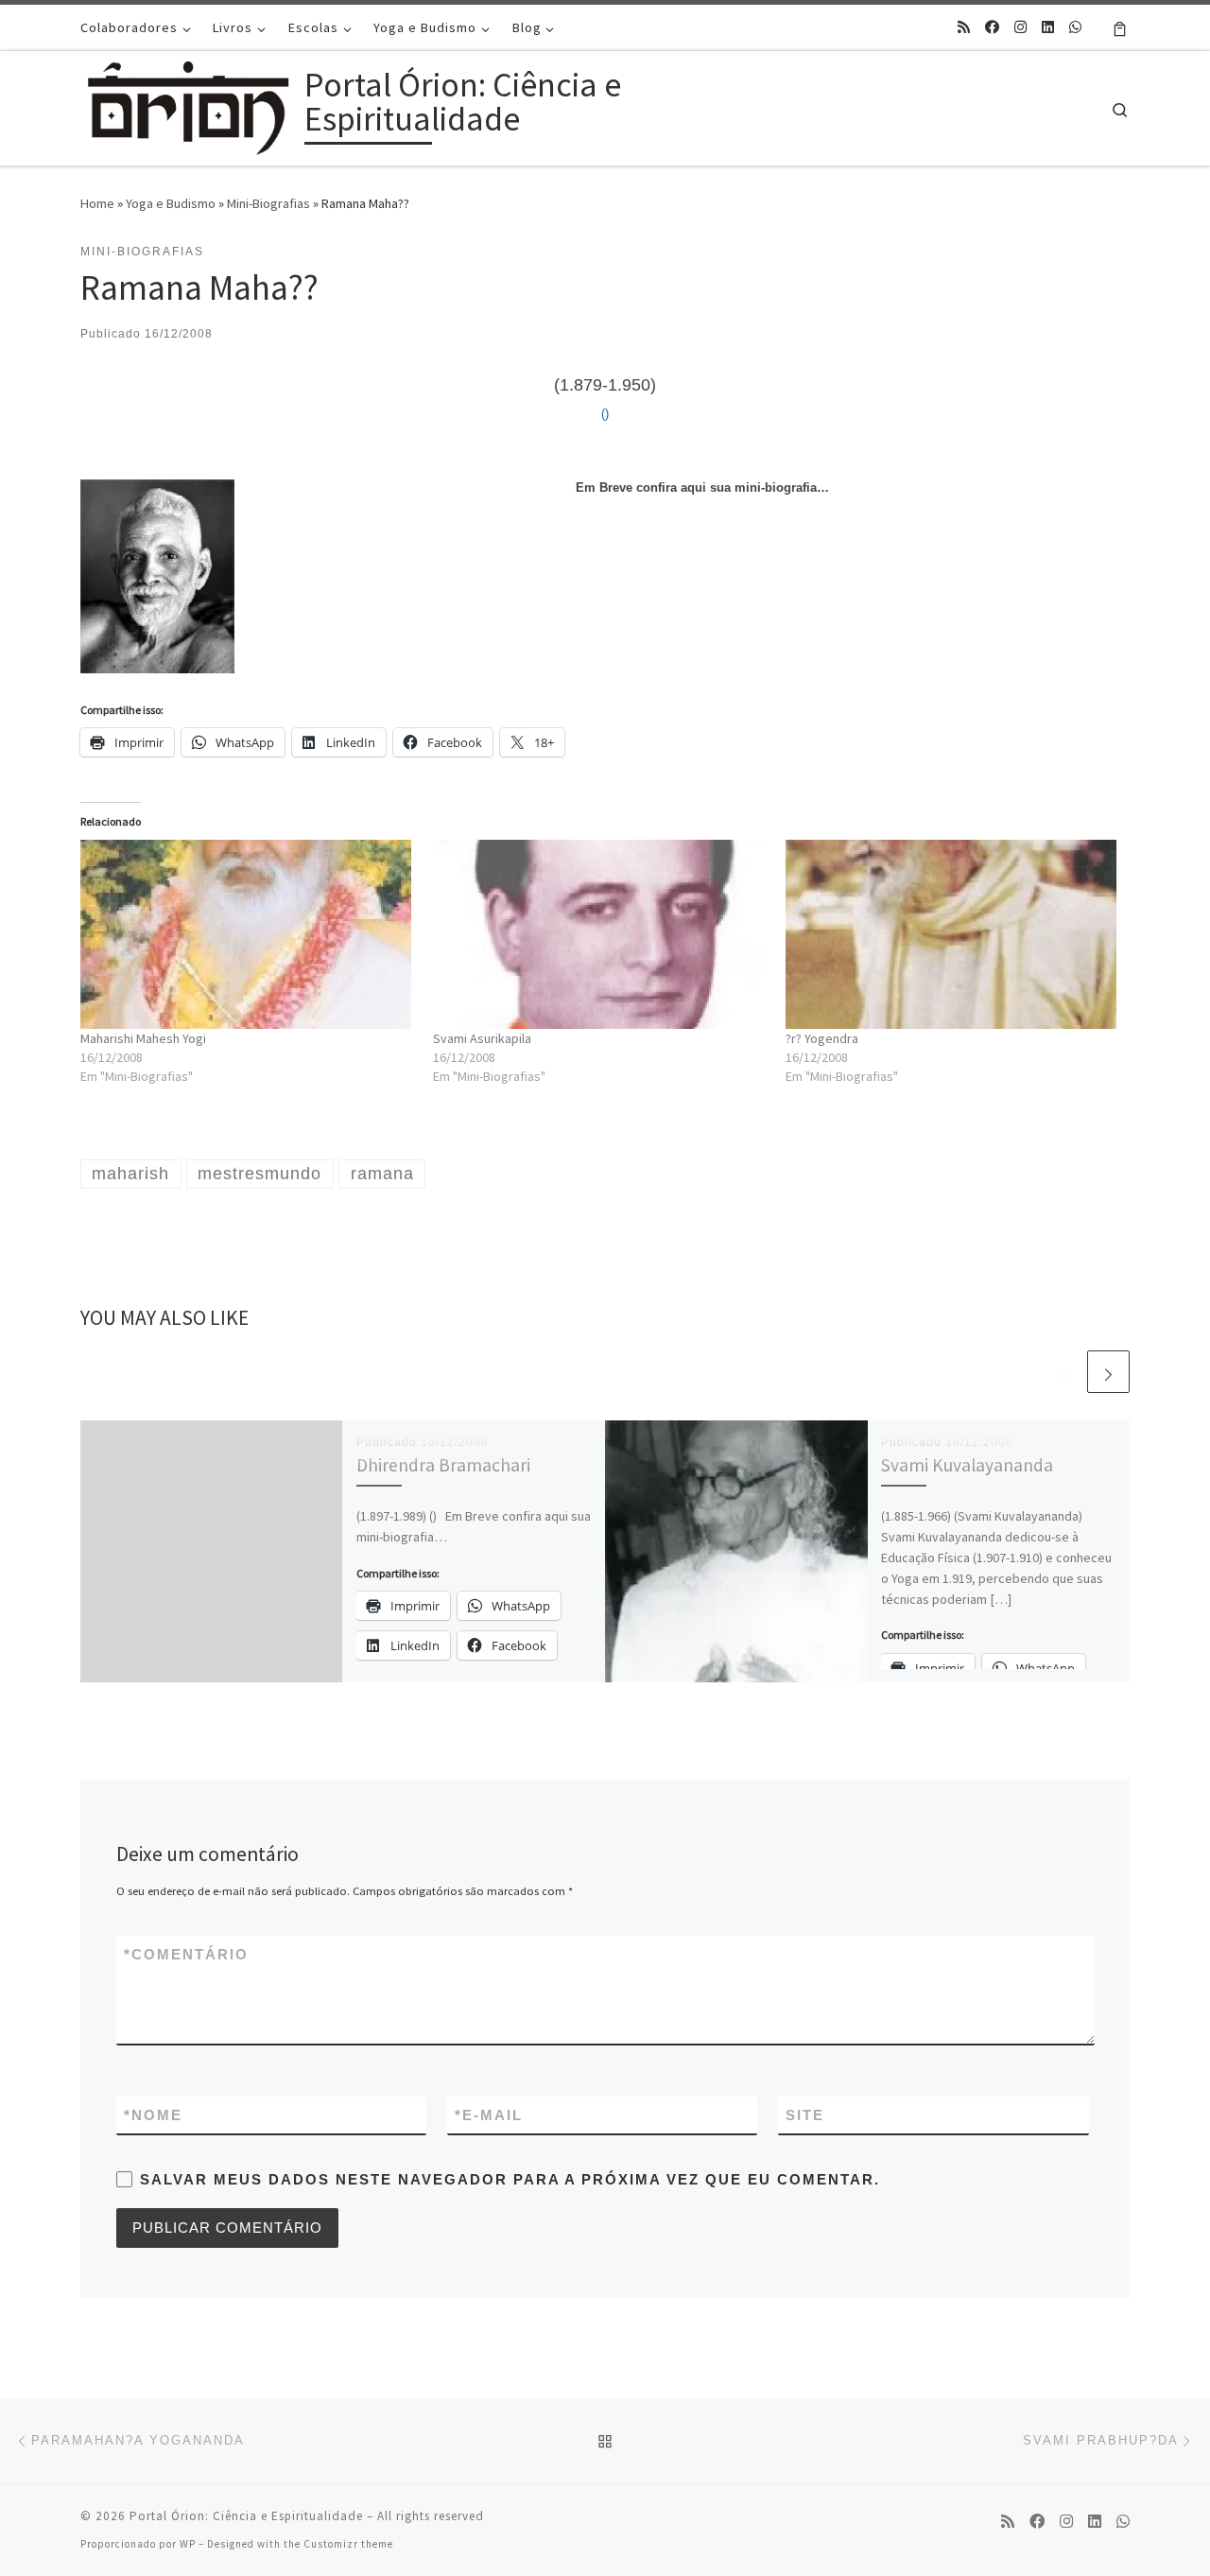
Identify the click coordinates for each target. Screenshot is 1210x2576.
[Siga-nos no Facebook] (992, 27)
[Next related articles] (1108, 1372)
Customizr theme (348, 2544)
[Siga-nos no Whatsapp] (1075, 27)
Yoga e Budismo (171, 203)
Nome (153, 2115)
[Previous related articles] (1063, 1372)
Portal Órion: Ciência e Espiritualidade (246, 2516)
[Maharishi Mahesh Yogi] (247, 934)
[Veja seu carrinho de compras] (1120, 27)
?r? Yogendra (822, 1038)
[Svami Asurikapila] (600, 934)
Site (805, 2115)
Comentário (186, 1954)
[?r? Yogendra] (952, 934)
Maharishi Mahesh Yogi (143, 1038)
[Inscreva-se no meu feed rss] (964, 27)
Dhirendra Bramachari (443, 1465)
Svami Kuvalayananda (967, 1465)
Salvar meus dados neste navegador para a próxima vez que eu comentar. (510, 2179)
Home (97, 203)
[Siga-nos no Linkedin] (1048, 27)
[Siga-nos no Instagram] (1020, 27)
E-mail (489, 2115)
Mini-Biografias (268, 203)
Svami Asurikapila (482, 1038)
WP (188, 2544)
